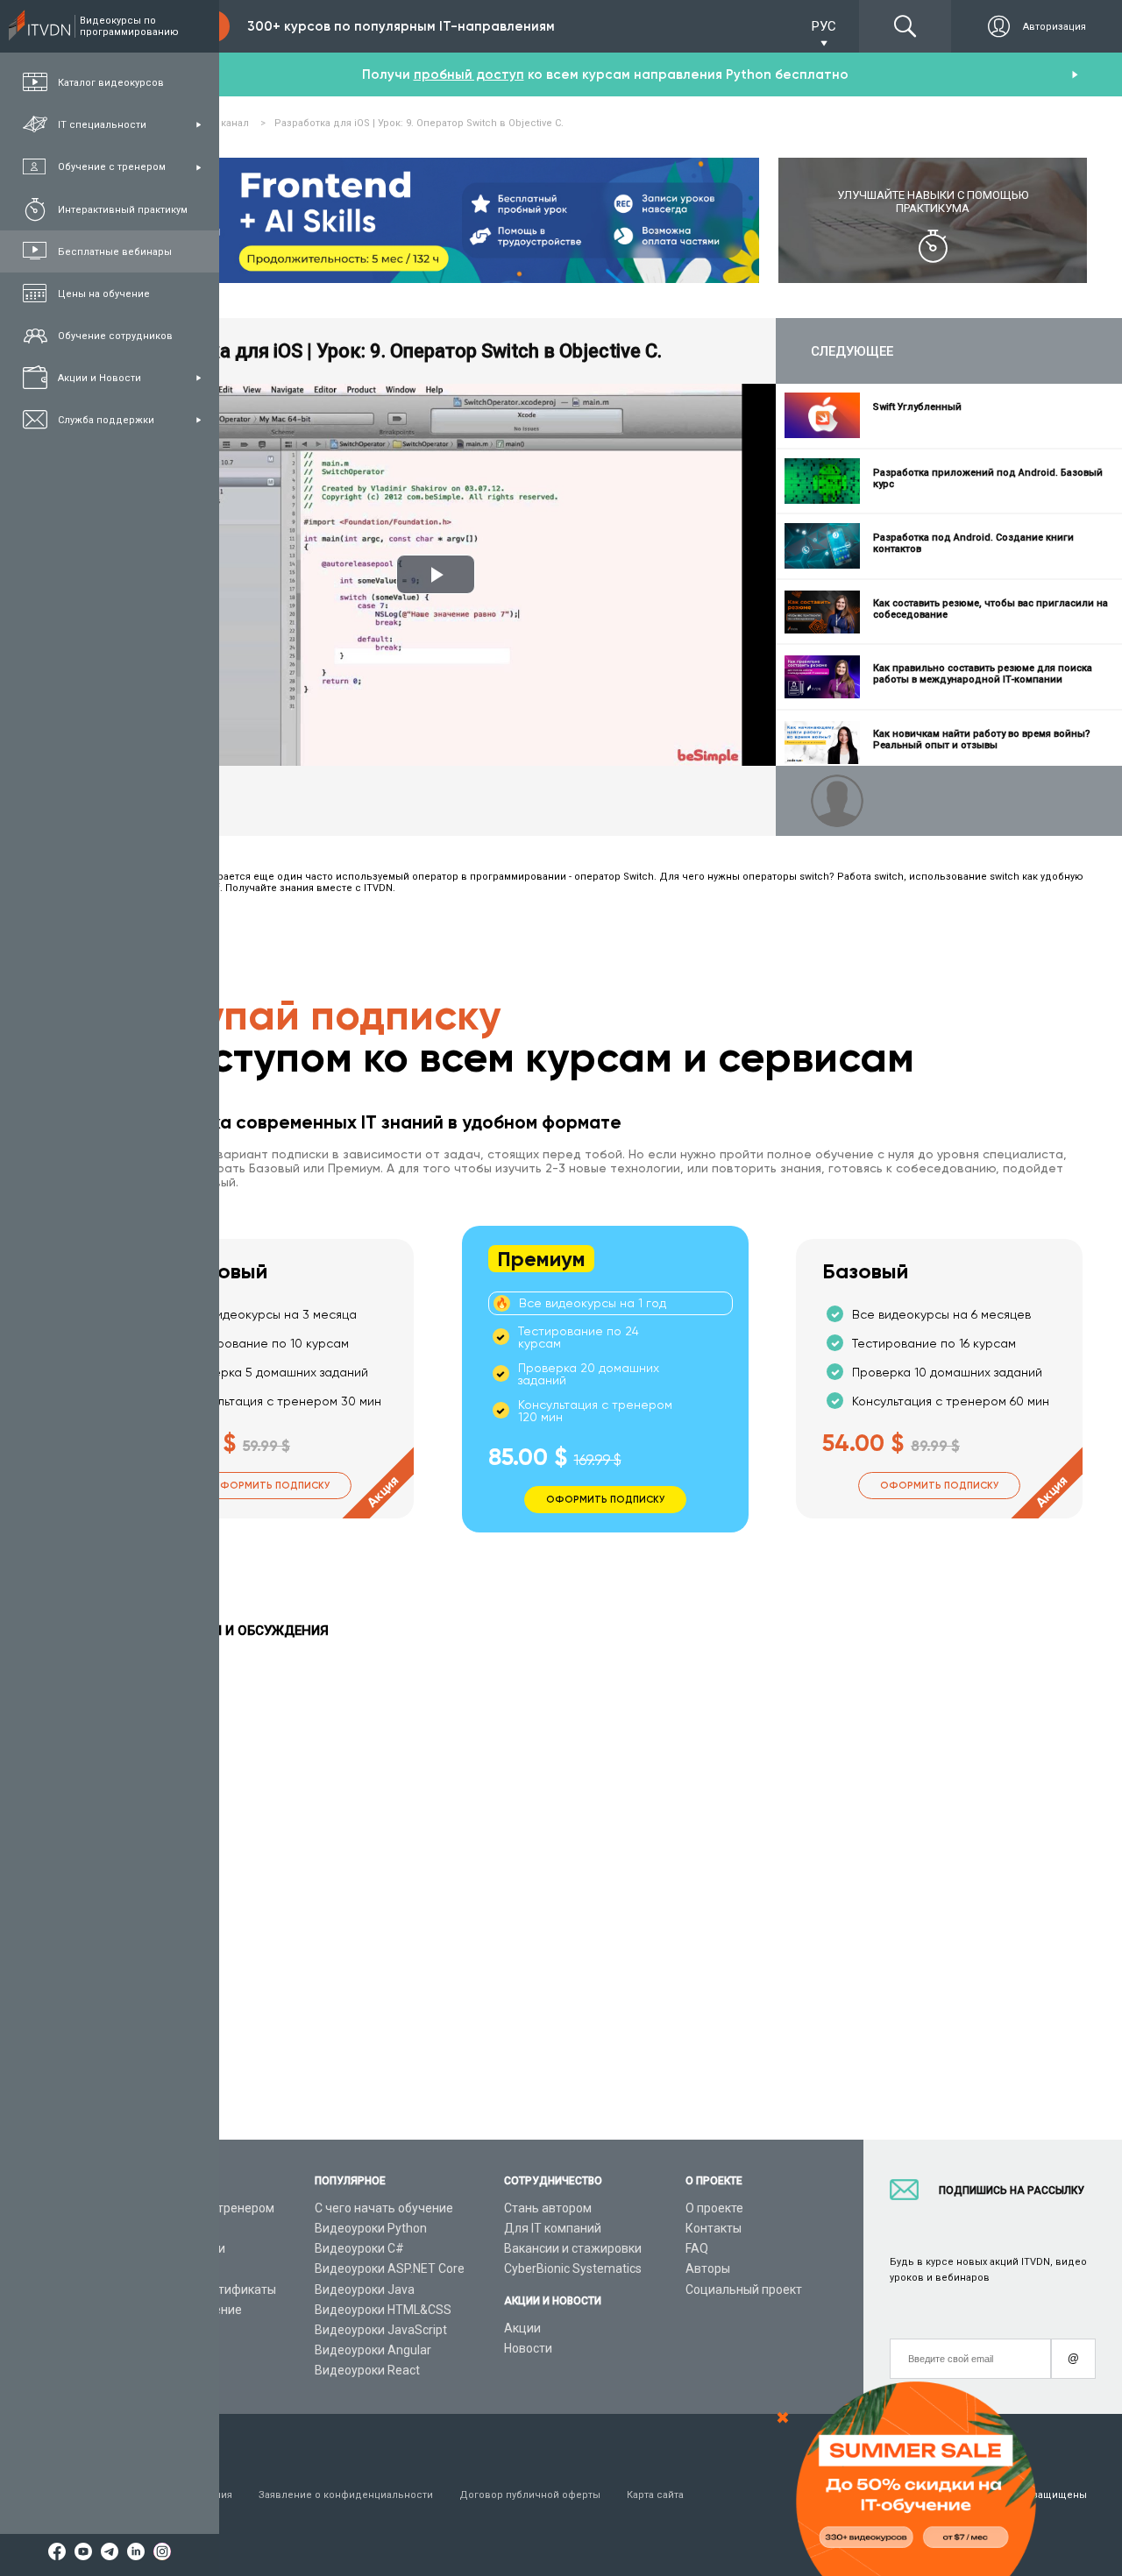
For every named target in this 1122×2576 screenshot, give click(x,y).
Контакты (714, 2228)
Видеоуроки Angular (373, 2350)
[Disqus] (605, 1883)
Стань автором (548, 2208)
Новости (528, 2348)
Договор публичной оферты (530, 2495)
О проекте (714, 2208)
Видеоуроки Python (371, 2228)
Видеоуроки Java (365, 2289)
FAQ (697, 2248)
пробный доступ (469, 74)
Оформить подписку (270, 1486)
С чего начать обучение (384, 2208)
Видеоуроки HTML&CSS (383, 2310)
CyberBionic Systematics (573, 2268)
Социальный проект (744, 2289)
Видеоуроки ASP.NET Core (390, 2268)
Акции (522, 2328)
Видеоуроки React (367, 2370)
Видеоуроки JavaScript (381, 2330)
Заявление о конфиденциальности (346, 2495)
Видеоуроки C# (359, 2248)
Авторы (708, 2268)
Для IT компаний (553, 2228)
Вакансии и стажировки (573, 2248)
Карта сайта (655, 2495)
